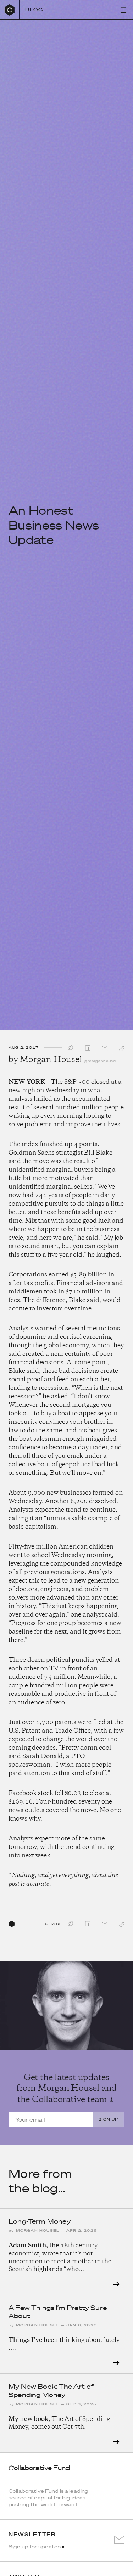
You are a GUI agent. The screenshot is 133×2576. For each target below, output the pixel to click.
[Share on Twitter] (71, 1050)
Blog (34, 10)
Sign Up (108, 2119)
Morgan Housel (51, 1060)
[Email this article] (105, 1050)
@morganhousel (100, 1061)
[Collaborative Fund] (10, 10)
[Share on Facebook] (88, 1050)
